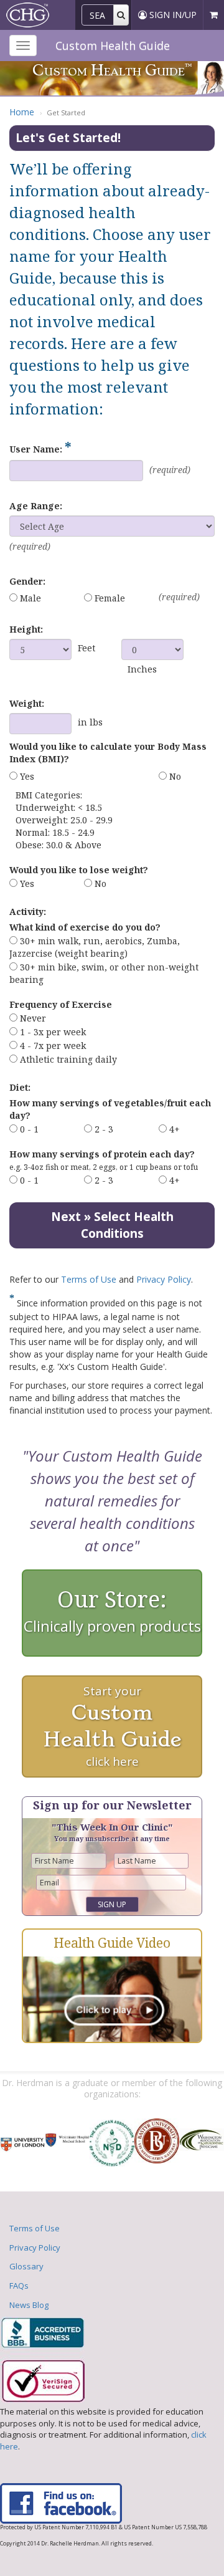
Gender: (27, 581)
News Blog (29, 2305)
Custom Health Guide (113, 45)
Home (22, 112)
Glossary (26, 2266)
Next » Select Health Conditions (112, 1225)
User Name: (40, 448)
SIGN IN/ (172, 15)
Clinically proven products (112, 1610)
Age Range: (36, 506)
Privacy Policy (164, 1279)
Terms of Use (89, 1279)
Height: (26, 629)
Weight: (27, 703)
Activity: (28, 912)
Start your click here (112, 1726)
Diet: (20, 1087)
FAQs (19, 2286)
